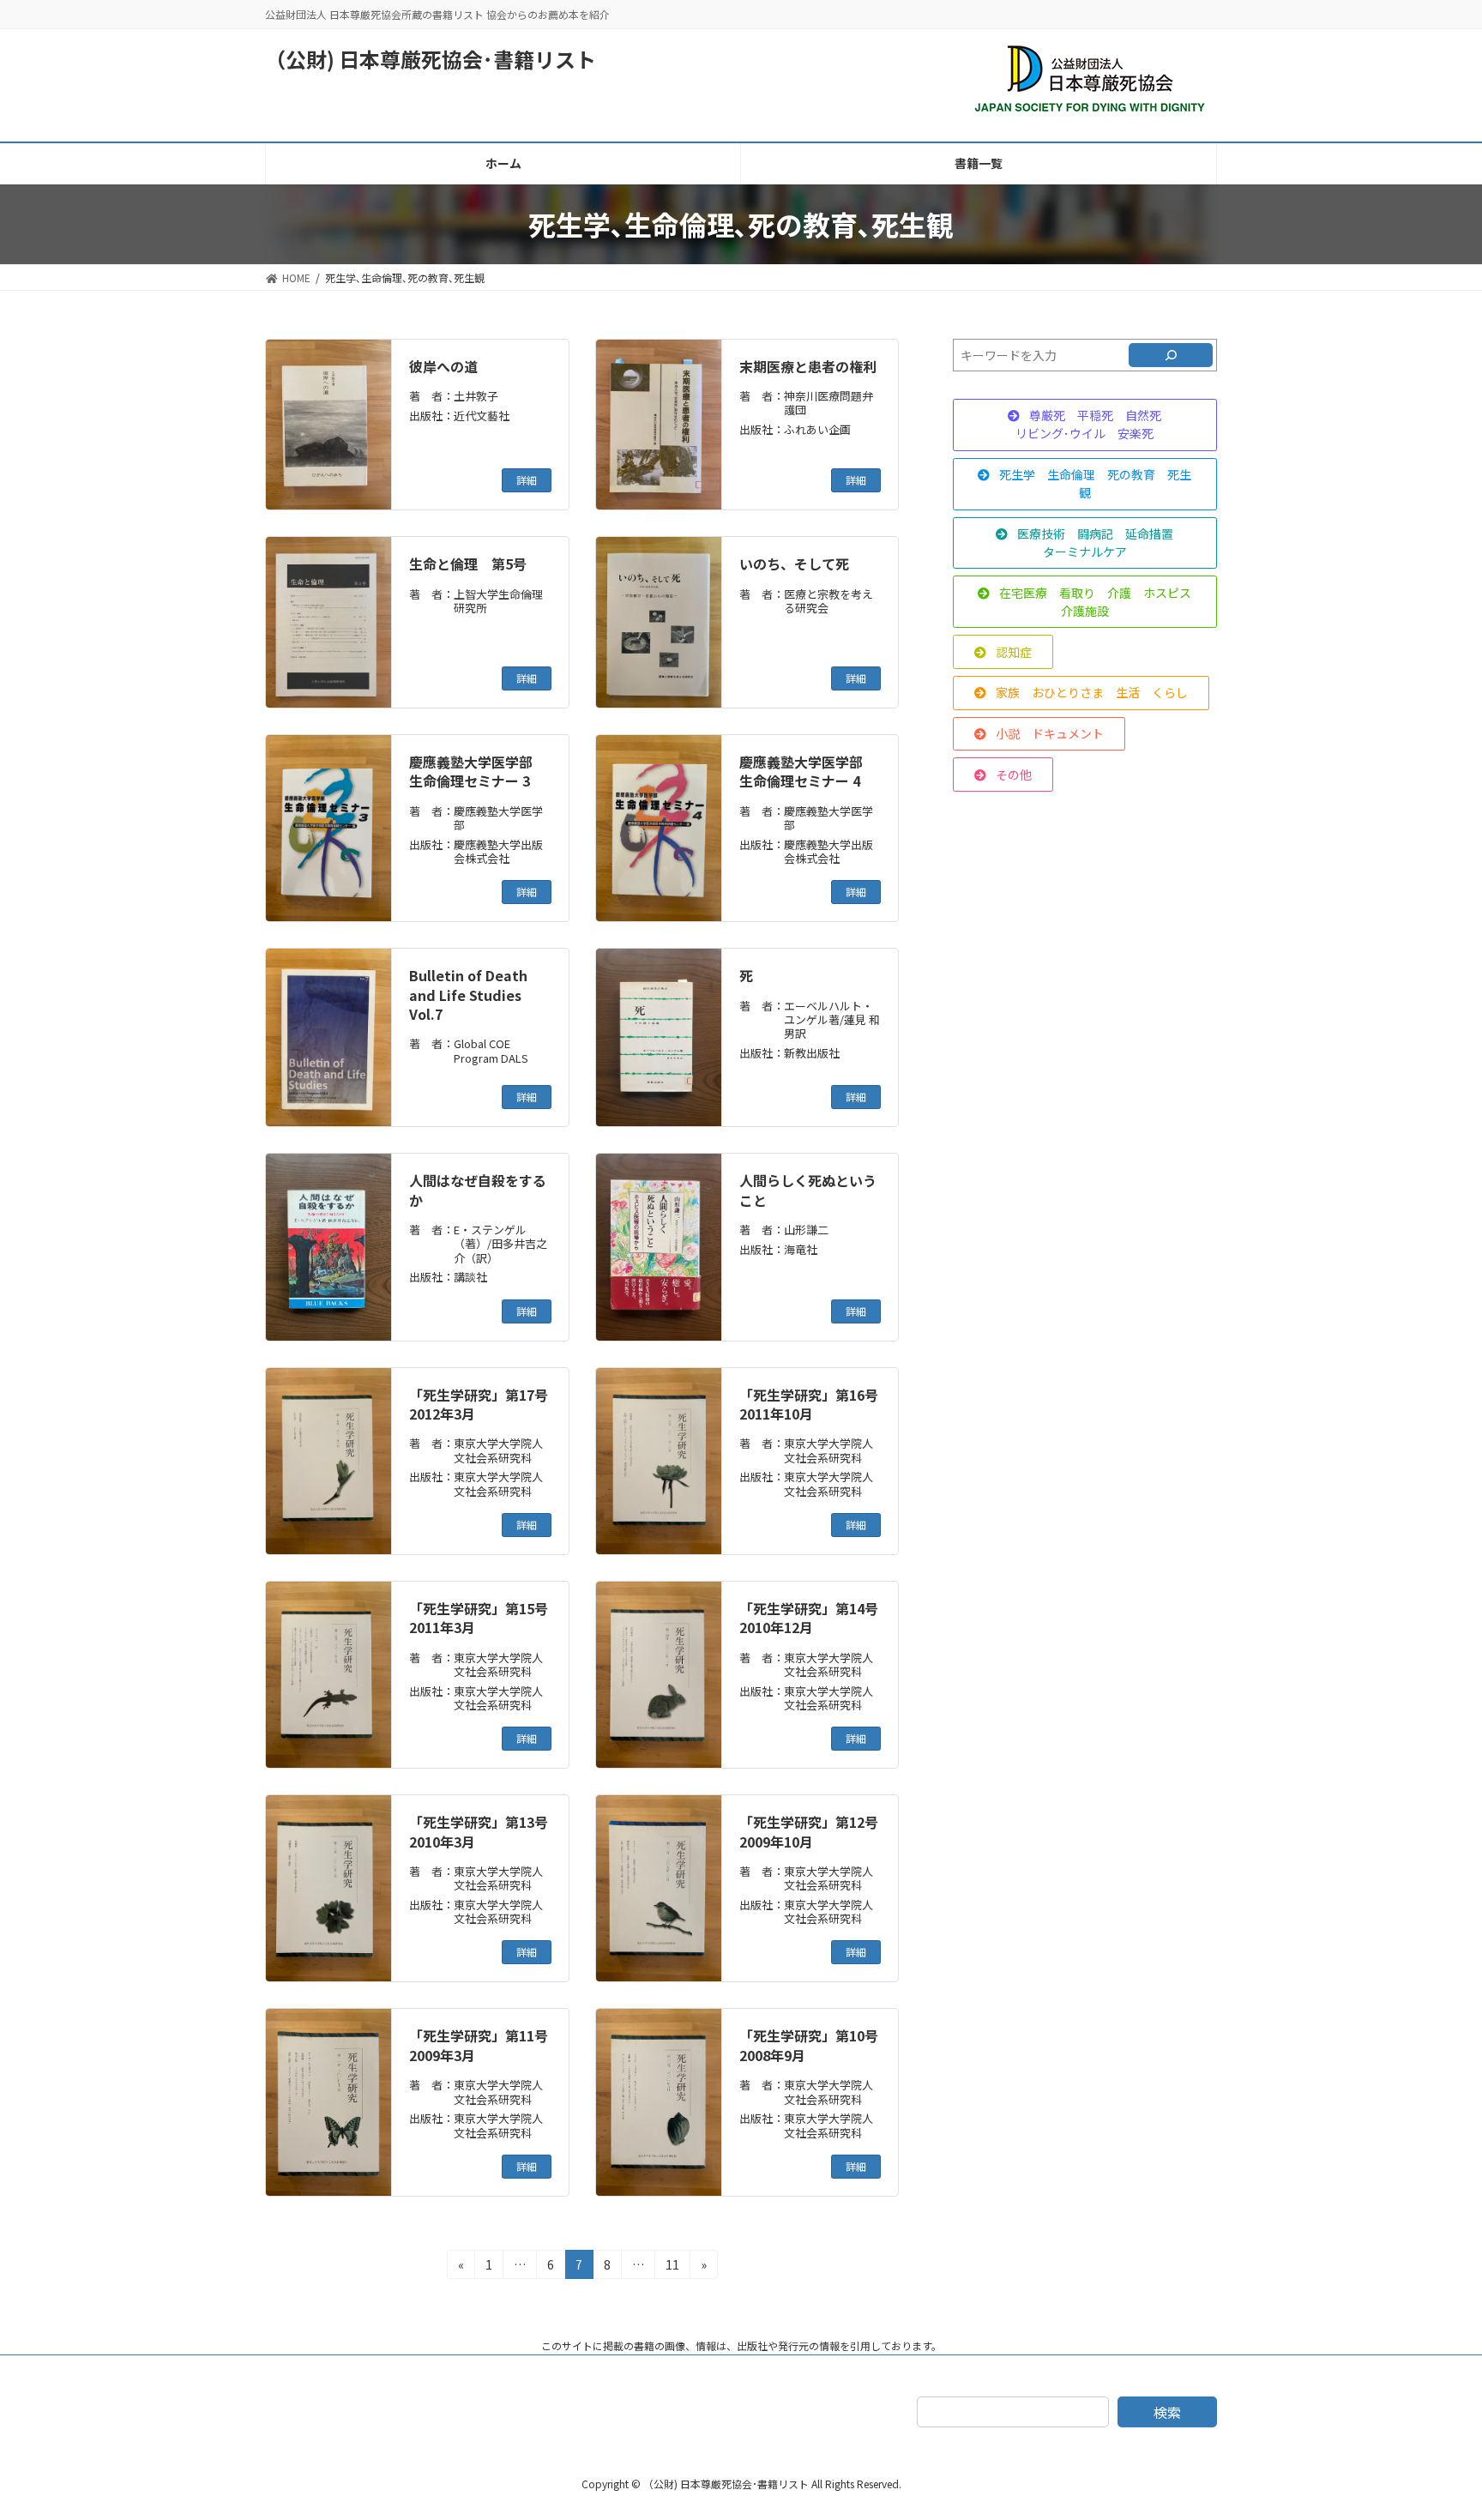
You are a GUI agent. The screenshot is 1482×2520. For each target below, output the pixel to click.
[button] (1085, 425)
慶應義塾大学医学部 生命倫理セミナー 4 (808, 771)
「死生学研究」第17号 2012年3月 (479, 1404)
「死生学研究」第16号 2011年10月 (809, 1404)
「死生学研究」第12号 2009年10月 (809, 1831)
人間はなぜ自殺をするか (478, 1190)
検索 (1167, 2412)
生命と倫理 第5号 (468, 564)
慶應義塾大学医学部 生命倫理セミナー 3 (478, 771)
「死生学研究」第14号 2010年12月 (809, 1618)
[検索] (1171, 355)
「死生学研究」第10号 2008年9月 (809, 2045)
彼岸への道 (443, 366)
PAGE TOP (1434, 2428)
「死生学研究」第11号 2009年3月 (479, 2045)
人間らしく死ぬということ (808, 1190)
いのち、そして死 (794, 564)
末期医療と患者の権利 (808, 366)
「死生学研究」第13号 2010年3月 (479, 1831)
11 (672, 2267)
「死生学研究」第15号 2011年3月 (479, 1618)
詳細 (527, 480)
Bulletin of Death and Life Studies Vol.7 (468, 995)
